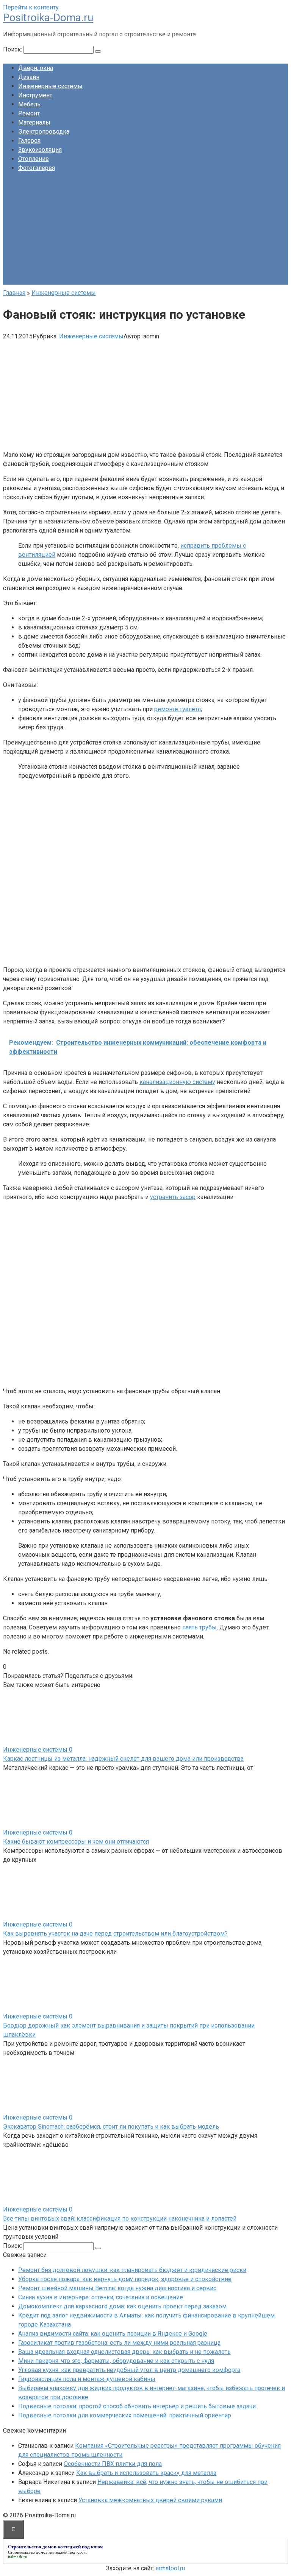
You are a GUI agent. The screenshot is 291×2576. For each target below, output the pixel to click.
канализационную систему (177, 1082)
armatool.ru (170, 2568)
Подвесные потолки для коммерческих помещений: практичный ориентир (125, 2415)
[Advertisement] (145, 232)
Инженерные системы (50, 86)
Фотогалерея (37, 168)
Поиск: (13, 49)
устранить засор (173, 1197)
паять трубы (199, 1627)
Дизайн (29, 77)
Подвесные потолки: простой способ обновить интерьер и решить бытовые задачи (137, 2406)
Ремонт (29, 113)
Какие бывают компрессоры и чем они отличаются (76, 1842)
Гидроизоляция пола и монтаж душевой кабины (87, 2379)
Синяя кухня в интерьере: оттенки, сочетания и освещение (101, 2297)
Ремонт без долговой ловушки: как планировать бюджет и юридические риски (132, 2270)
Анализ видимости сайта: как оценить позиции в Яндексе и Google (113, 2334)
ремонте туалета (178, 709)
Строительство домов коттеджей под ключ (47, 2552)
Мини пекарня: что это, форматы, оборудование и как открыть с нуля (116, 2361)
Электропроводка (44, 132)
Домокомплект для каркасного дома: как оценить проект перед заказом (122, 2306)
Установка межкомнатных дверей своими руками (150, 2500)
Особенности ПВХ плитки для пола (113, 2464)
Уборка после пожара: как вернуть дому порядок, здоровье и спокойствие (125, 2279)
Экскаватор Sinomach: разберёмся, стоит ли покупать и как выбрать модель (111, 2127)
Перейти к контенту (31, 7)
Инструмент (35, 95)
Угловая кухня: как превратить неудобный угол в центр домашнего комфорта (129, 2370)
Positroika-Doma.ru (48, 18)
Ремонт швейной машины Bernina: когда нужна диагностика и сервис (117, 2288)
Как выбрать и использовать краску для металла (146, 2473)
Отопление (34, 159)
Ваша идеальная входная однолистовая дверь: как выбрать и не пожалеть (124, 2352)
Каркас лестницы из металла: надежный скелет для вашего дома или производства (123, 1759)
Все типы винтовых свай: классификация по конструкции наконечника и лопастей (120, 2219)
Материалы (34, 122)
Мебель (29, 104)
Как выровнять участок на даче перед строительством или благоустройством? (115, 1934)
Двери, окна (36, 68)
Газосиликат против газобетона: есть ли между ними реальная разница (119, 2343)
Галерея (29, 141)
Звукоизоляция (40, 150)
